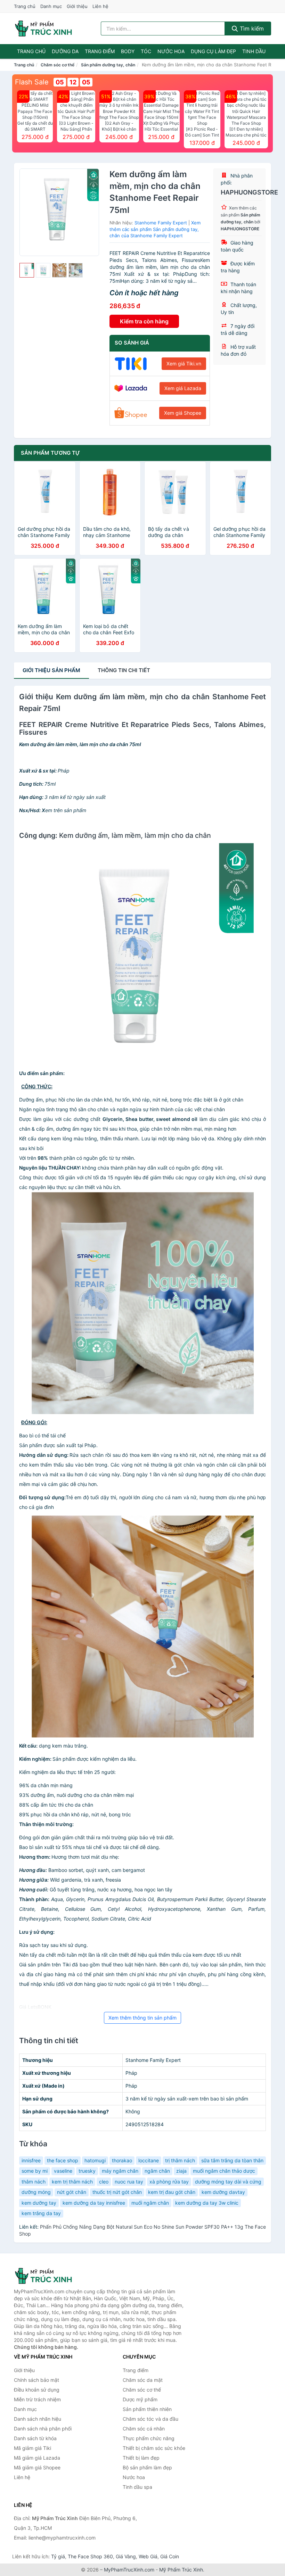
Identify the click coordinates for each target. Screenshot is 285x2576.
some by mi (35, 2171)
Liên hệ (100, 6)
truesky (87, 2171)
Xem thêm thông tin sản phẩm (142, 2018)
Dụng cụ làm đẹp (213, 51)
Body (128, 51)
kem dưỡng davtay (223, 2192)
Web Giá (148, 2556)
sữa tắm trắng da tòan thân (232, 2160)
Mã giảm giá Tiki (32, 2448)
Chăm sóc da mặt (143, 2380)
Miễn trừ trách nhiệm (37, 2399)
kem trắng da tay (41, 2213)
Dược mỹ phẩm (140, 2399)
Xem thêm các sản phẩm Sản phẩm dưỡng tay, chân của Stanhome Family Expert (155, 229)
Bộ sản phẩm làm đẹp (147, 2467)
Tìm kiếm (251, 28)
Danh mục (51, 6)
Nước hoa (171, 51)
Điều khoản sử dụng (37, 2390)
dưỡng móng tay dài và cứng (228, 2182)
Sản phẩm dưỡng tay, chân (108, 65)
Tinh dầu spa (137, 2487)
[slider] (27, 270)
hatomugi (95, 2160)
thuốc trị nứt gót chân (117, 2192)
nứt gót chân (72, 2192)
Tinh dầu (254, 51)
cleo (104, 2182)
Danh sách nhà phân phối (43, 2429)
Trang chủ (25, 6)
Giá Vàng (126, 2556)
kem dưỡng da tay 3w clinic (207, 2203)
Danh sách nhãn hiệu (38, 2419)
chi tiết (124, 670)
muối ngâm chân (150, 2203)
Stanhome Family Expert (161, 223)
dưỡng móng (36, 2192)
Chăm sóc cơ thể (58, 65)
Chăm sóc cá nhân (144, 2429)
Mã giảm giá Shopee (37, 2467)
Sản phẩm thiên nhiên (147, 2409)
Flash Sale (32, 82)
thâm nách (34, 2182)
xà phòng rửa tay (169, 2182)
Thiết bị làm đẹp (141, 2458)
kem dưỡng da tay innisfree (94, 2203)
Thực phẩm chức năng (149, 2438)
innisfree (31, 2160)
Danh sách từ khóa (35, 2438)
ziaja (181, 2171)
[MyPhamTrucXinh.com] (43, 28)
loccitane (149, 2160)
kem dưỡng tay (39, 2203)
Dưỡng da (65, 51)
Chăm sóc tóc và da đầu (150, 2419)
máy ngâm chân (120, 2171)
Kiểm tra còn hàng (144, 321)
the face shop (63, 2160)
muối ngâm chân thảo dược (224, 2171)
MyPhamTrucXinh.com (129, 2570)
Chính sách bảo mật (36, 2380)
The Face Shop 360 (90, 2556)
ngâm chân (157, 2171)
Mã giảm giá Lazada (37, 2458)
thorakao (122, 2160)
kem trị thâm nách (72, 2182)
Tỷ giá (58, 2556)
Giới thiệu (77, 6)
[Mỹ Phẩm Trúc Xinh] (49, 2276)
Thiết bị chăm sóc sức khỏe (154, 2448)
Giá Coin (170, 2556)
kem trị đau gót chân (172, 2192)
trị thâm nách (180, 2160)
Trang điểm (100, 51)
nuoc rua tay (129, 2182)
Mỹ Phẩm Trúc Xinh (181, 2570)
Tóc (146, 51)
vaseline (63, 2171)
